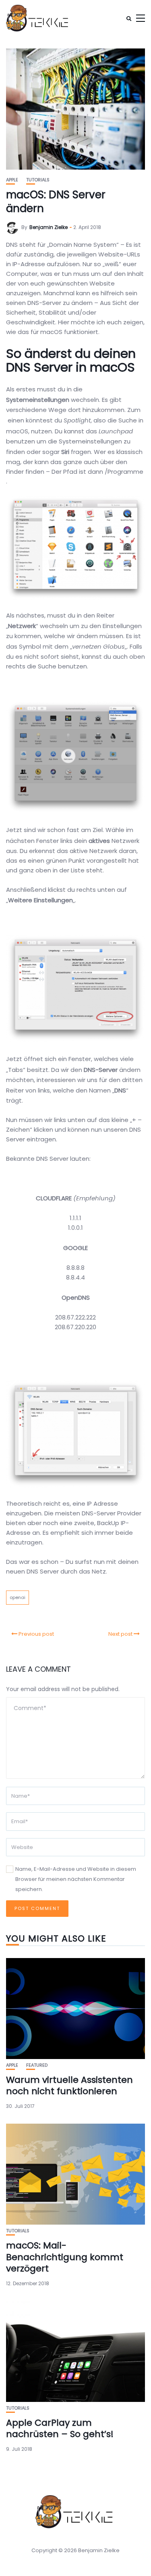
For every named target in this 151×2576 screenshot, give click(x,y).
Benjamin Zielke (49, 227)
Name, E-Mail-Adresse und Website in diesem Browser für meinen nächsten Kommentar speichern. (76, 1879)
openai (18, 1597)
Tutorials (38, 180)
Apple (12, 180)
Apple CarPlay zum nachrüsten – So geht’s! (60, 2429)
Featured (37, 2065)
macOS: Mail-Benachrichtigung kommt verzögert (65, 2257)
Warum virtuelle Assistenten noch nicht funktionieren (69, 2086)
